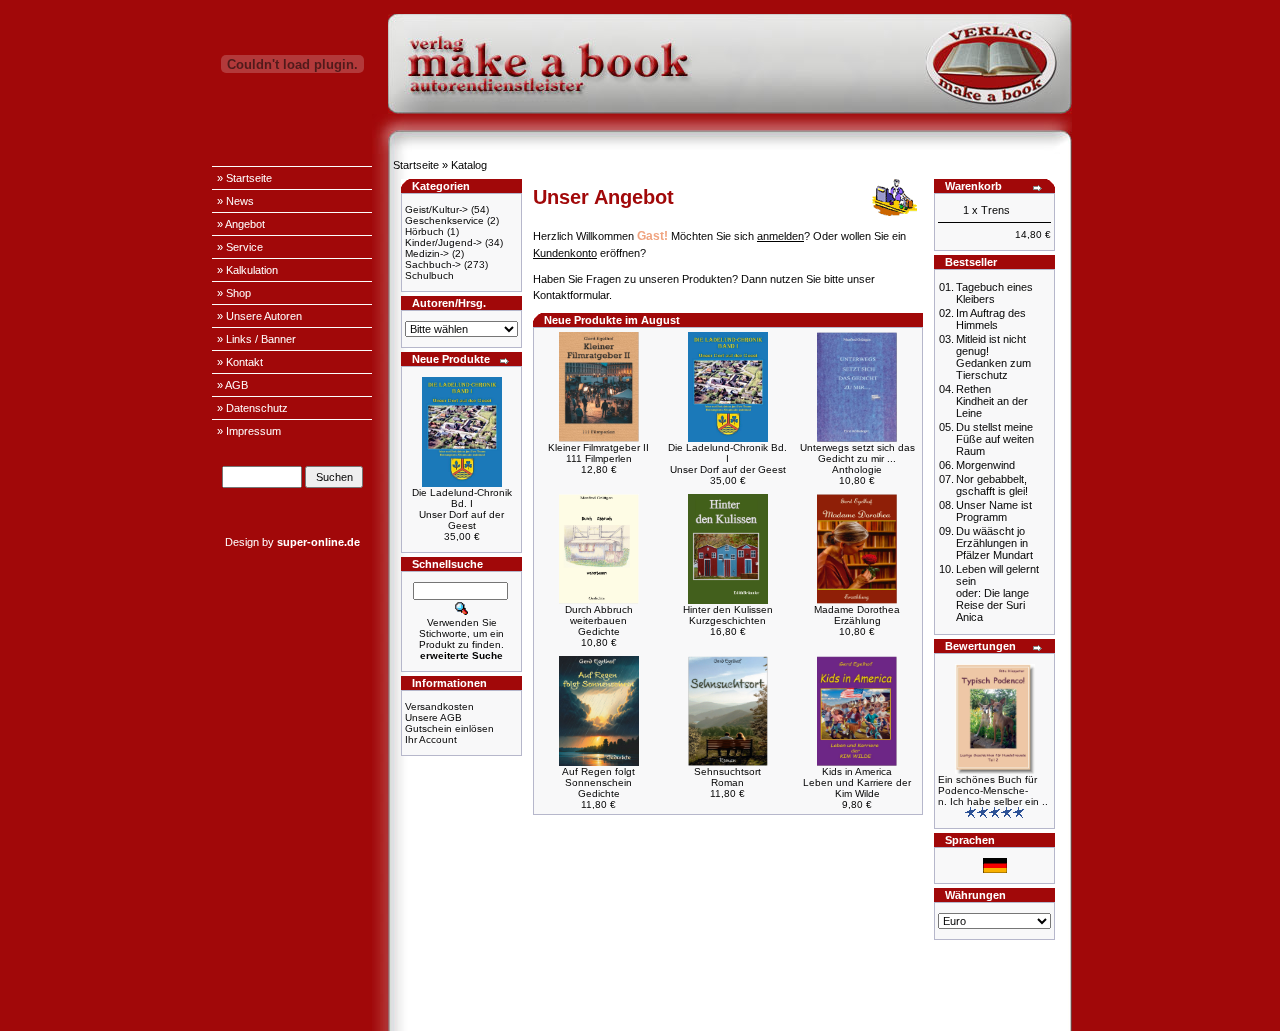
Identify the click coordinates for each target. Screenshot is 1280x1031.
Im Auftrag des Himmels (991, 319)
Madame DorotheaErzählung (857, 615)
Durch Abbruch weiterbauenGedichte (599, 620)
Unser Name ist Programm (994, 511)
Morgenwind (985, 465)
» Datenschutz (252, 408)
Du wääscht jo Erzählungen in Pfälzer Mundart (994, 543)
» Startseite (244, 178)
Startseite (416, 165)
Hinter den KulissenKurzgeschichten (728, 615)
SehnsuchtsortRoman (727, 777)
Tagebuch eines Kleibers (994, 293)
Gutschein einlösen (449, 728)
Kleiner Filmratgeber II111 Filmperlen (598, 453)
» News (235, 201)
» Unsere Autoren (259, 316)
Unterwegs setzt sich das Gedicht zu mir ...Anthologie (857, 458)
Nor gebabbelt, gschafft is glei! (992, 485)
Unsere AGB (433, 717)
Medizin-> (427, 253)
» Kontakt (240, 362)
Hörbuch (424, 231)
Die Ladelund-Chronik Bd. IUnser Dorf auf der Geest (462, 509)
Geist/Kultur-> (436, 209)
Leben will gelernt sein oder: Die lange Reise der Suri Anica (997, 593)
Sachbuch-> (433, 264)
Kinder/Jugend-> (443, 242)
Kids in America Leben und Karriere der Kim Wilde (857, 782)
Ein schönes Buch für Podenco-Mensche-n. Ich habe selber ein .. (993, 790)
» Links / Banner (256, 339)
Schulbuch (429, 275)
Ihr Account (431, 739)
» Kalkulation (247, 270)
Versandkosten (439, 706)
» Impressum (249, 431)
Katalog (469, 165)
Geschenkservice (444, 220)
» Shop (234, 293)
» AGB (232, 385)
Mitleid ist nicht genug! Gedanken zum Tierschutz (993, 357)
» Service (240, 247)
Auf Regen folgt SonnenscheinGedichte (598, 782)
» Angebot (241, 224)
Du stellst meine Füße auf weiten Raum (995, 439)
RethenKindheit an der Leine (992, 401)
